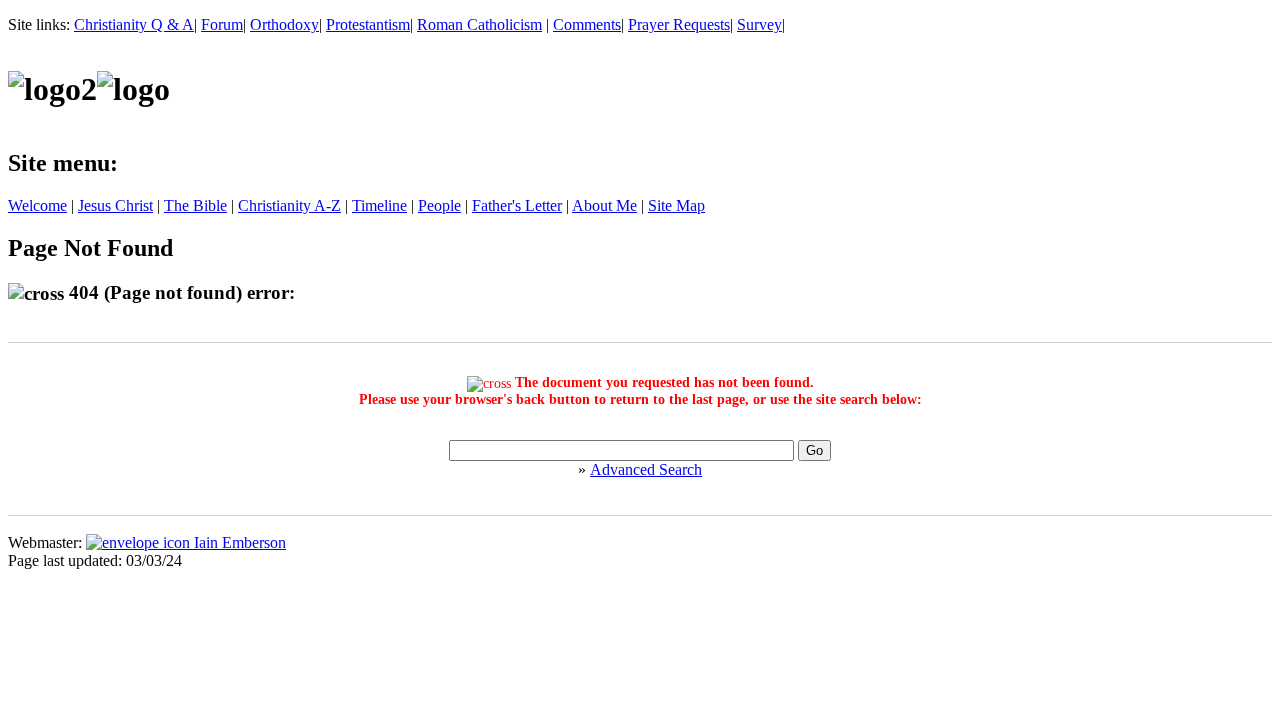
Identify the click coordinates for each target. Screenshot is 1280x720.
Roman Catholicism (479, 24)
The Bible (195, 205)
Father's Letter (517, 205)
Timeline (379, 205)
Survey (759, 24)
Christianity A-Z (289, 205)
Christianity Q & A (134, 24)
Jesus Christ (115, 205)
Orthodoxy (284, 24)
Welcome (37, 205)
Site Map (676, 205)
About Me (604, 205)
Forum (222, 24)
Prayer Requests (679, 24)
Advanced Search (646, 469)
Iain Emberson (238, 542)
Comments (587, 24)
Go (814, 450)
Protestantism (368, 24)
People (439, 205)
